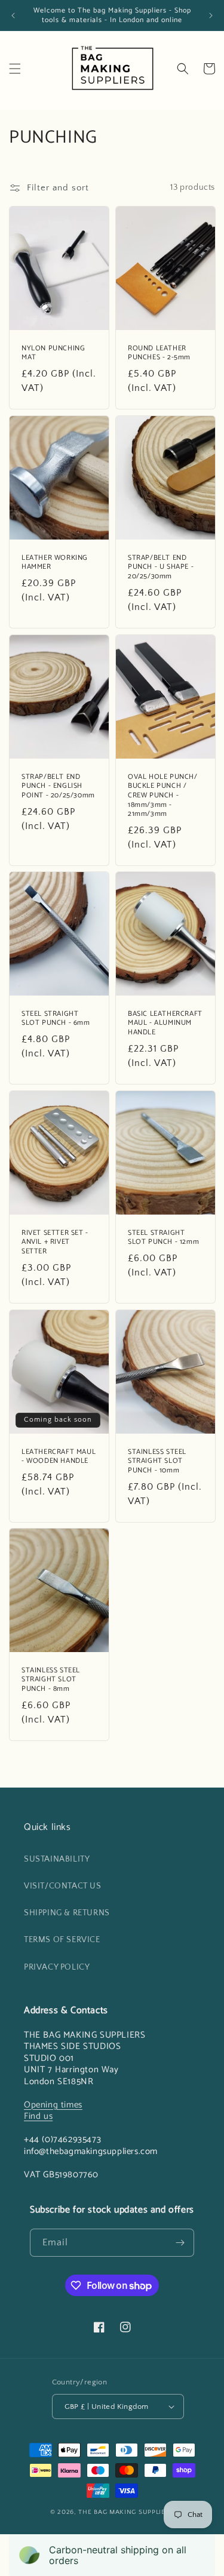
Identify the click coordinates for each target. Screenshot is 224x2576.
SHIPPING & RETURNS (67, 1913)
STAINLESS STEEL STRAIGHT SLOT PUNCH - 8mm (51, 1680)
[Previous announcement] (13, 16)
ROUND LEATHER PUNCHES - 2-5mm (159, 353)
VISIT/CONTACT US (63, 1886)
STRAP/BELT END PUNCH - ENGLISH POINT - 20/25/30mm (58, 786)
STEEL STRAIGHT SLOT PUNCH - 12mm (163, 1238)
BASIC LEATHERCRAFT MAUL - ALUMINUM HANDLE (165, 1023)
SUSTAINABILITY (57, 1859)
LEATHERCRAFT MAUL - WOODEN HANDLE (59, 1457)
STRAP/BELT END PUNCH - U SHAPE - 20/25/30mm (161, 567)
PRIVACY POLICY (57, 1967)
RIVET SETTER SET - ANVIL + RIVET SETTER (55, 1242)
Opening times (53, 2105)
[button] (15, 69)
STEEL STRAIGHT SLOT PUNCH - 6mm (56, 1019)
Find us (38, 2116)
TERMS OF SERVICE (62, 1940)
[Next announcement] (211, 16)
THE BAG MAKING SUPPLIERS (126, 2512)
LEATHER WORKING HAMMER (55, 563)
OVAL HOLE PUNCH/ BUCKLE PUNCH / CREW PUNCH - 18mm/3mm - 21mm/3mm (163, 795)
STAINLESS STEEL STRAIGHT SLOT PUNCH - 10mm (157, 1461)
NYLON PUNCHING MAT (53, 353)
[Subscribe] (180, 2243)
